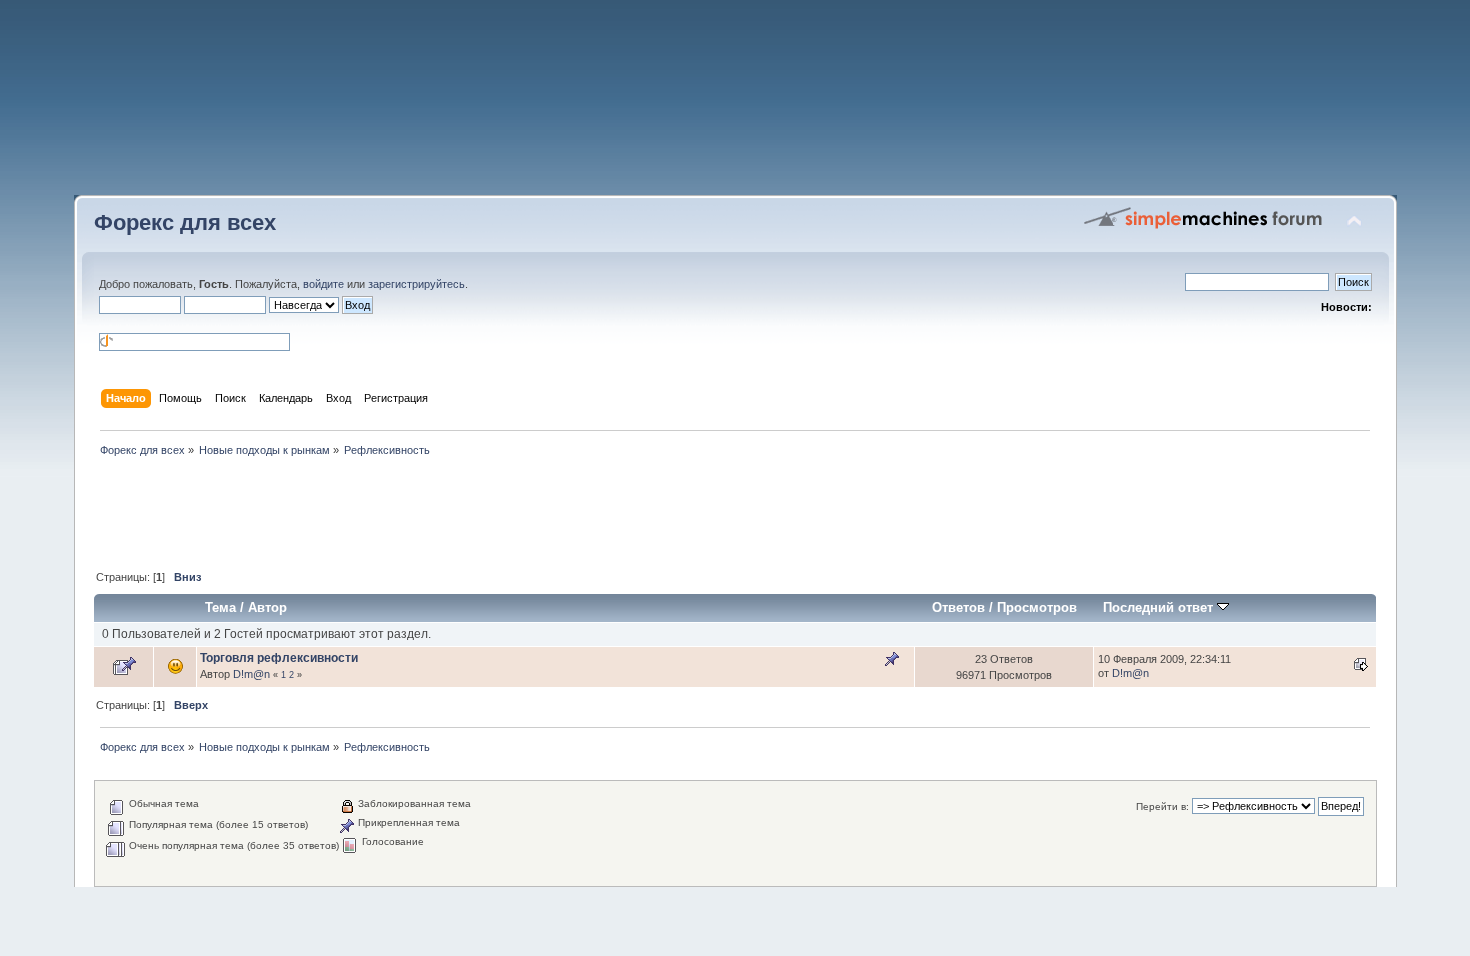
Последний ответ (1160, 607)
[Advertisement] (735, 105)
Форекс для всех (185, 222)
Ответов (958, 607)
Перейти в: (1162, 806)
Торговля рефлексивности (279, 658)
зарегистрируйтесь (416, 284)
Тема (220, 607)
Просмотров (1037, 607)
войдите (323, 284)
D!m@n (251, 674)
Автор (267, 607)
